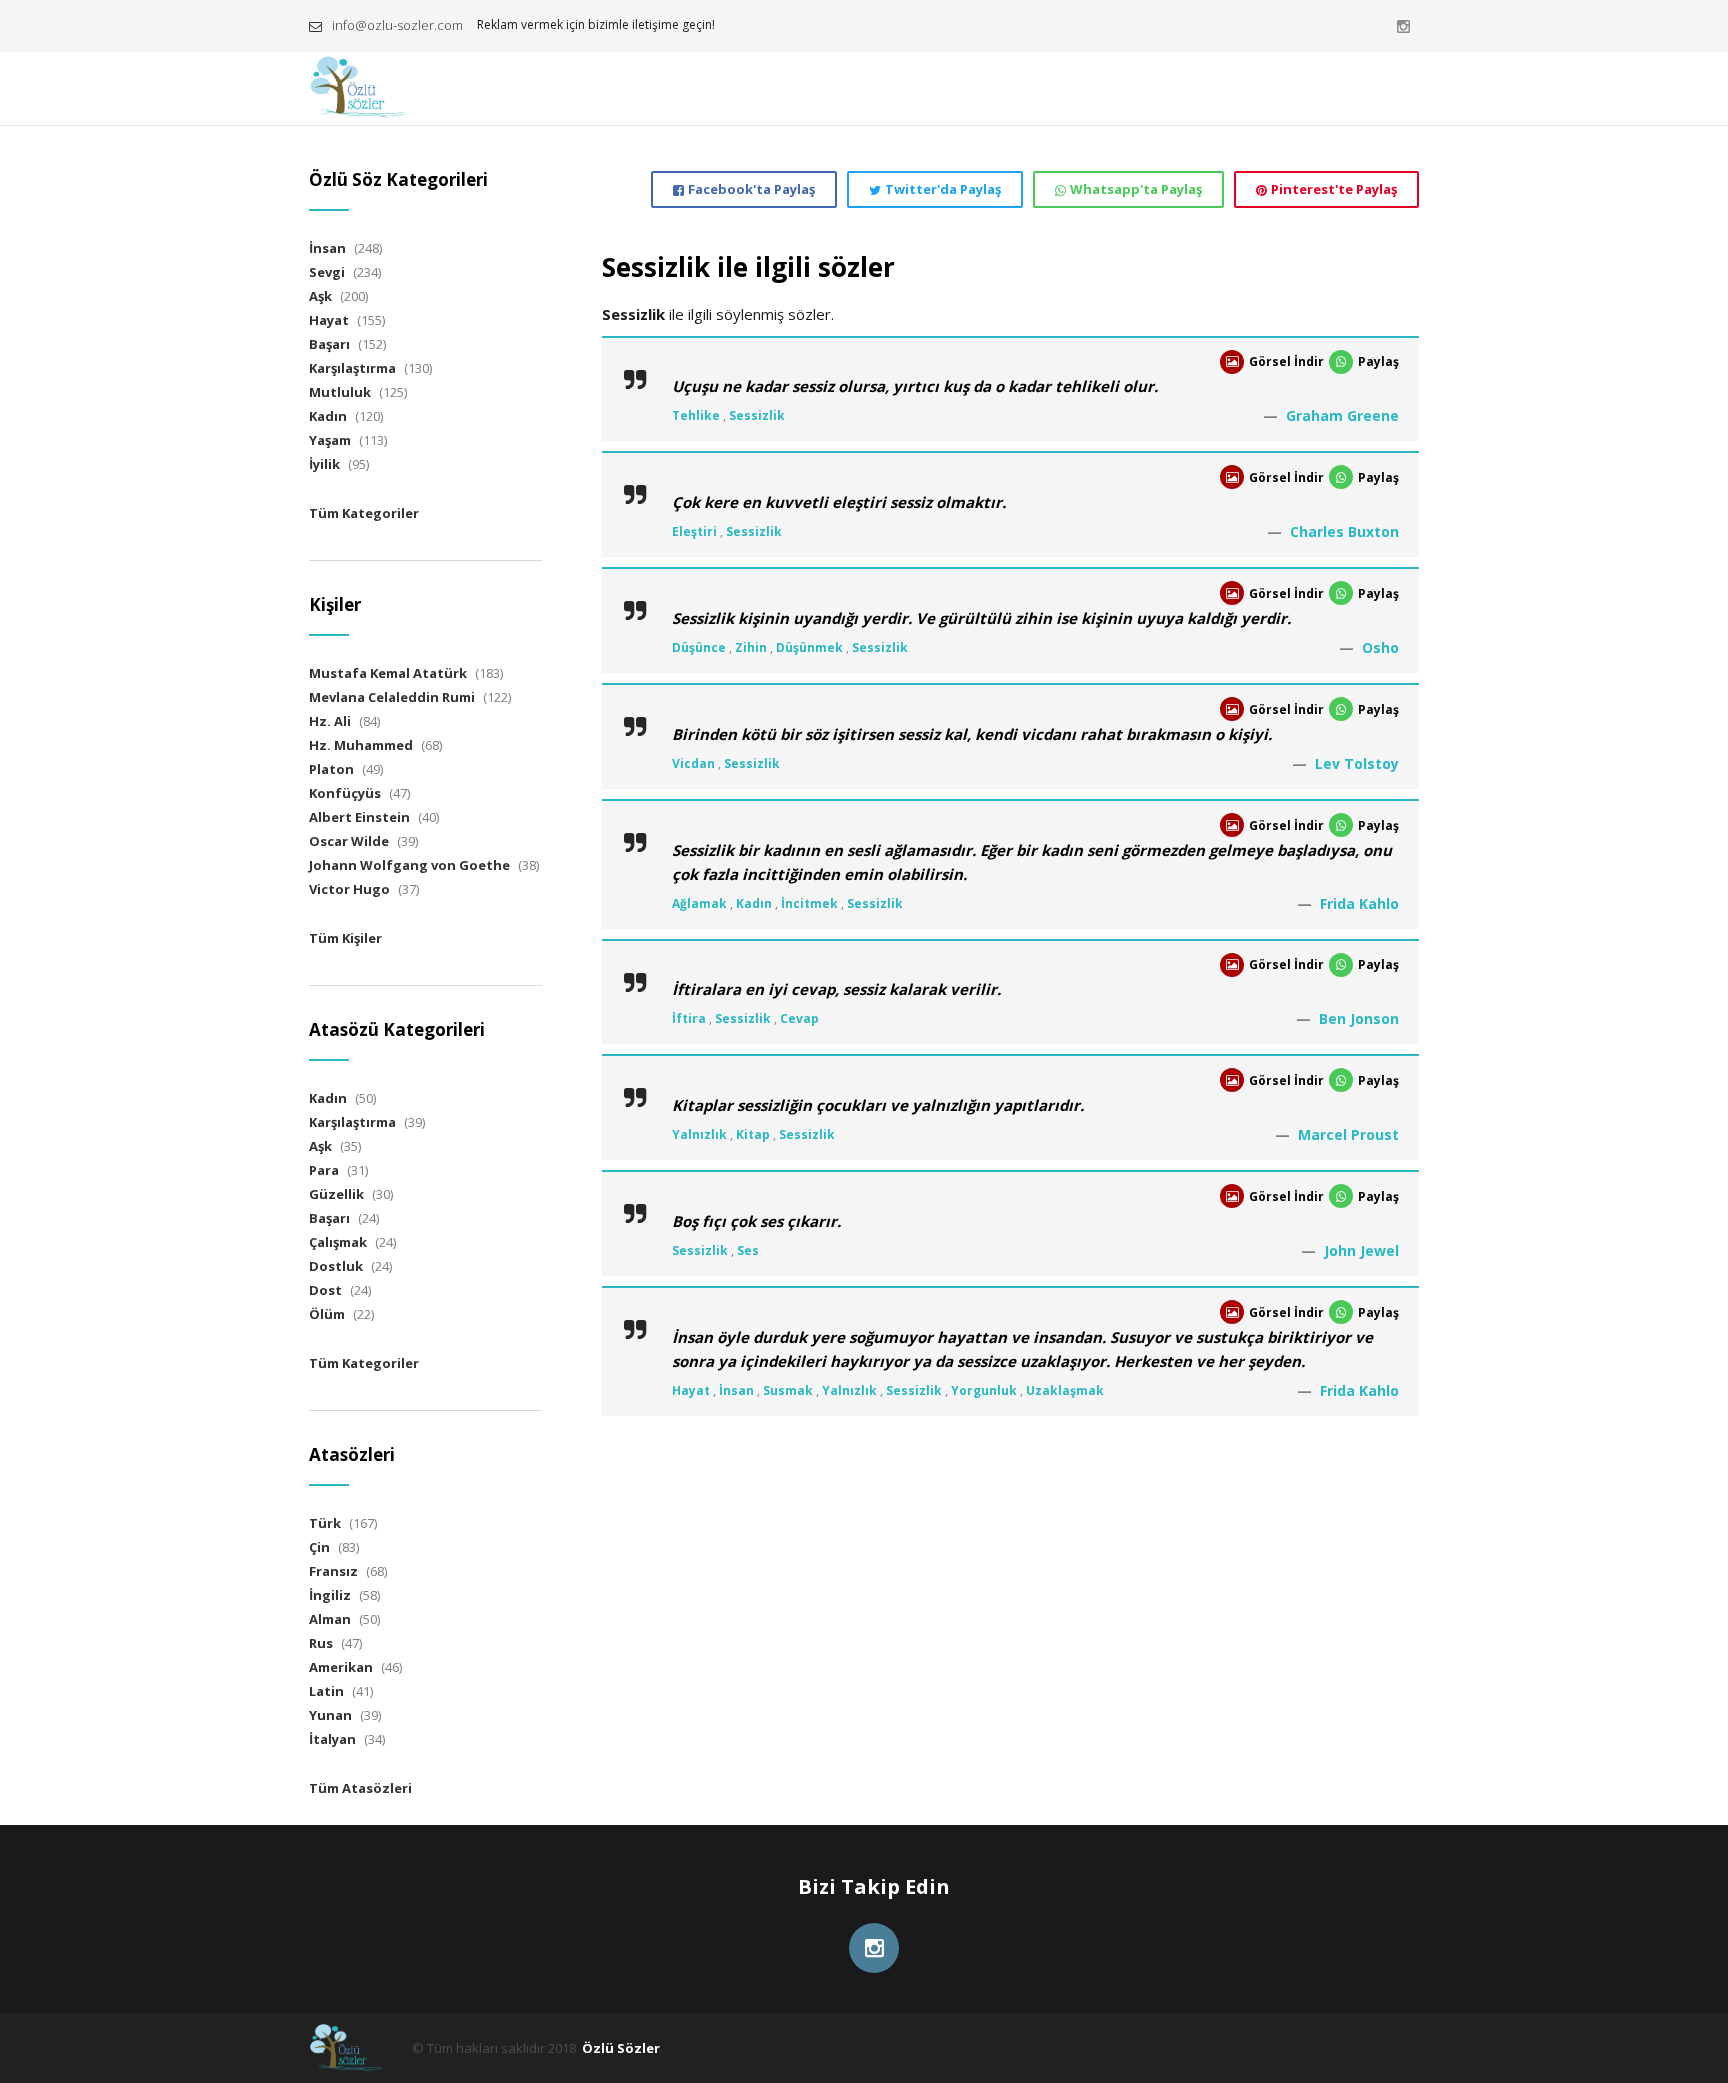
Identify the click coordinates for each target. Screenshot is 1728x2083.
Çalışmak (338, 1242)
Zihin (751, 647)
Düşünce (699, 647)
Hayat (691, 1390)
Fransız (333, 1571)
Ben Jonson (1359, 1018)
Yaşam (330, 440)
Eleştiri (694, 531)
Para (324, 1170)
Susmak (788, 1390)
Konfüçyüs (345, 793)
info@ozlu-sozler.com (397, 25)
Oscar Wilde (349, 841)
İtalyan (332, 1739)
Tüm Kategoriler (364, 513)
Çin (319, 1547)
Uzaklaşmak (1065, 1390)
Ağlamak (699, 903)
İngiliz (330, 1595)
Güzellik (336, 1194)
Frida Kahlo (1359, 903)
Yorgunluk (984, 1390)
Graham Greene (1342, 415)
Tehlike (696, 415)
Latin (326, 1691)
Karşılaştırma (352, 368)
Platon (331, 769)
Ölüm (327, 1314)
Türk (325, 1523)
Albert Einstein (359, 817)
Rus (321, 1643)
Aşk (320, 296)
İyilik (324, 464)
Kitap (753, 1134)
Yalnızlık (699, 1134)
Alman (330, 1619)
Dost (325, 1290)
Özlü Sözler (621, 2048)
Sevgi (327, 272)
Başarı (329, 344)
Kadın (754, 903)
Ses (748, 1250)
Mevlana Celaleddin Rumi (392, 697)
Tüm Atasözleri (360, 1788)
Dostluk (336, 1266)
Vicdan (693, 763)
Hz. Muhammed (361, 745)
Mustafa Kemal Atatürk (388, 673)
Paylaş (1378, 361)
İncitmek (809, 903)
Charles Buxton (1344, 531)
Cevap (799, 1018)
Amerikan (341, 1667)
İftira (689, 1018)
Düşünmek (809, 647)
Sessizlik (757, 415)
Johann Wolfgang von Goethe (409, 865)
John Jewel (1361, 1250)
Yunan (330, 1715)
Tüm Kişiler (345, 938)
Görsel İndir (1286, 361)
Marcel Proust (1348, 1134)
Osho (1380, 647)
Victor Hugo (349, 889)
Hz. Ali (330, 721)
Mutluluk (340, 392)
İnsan (736, 1390)
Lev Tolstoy (1357, 763)
